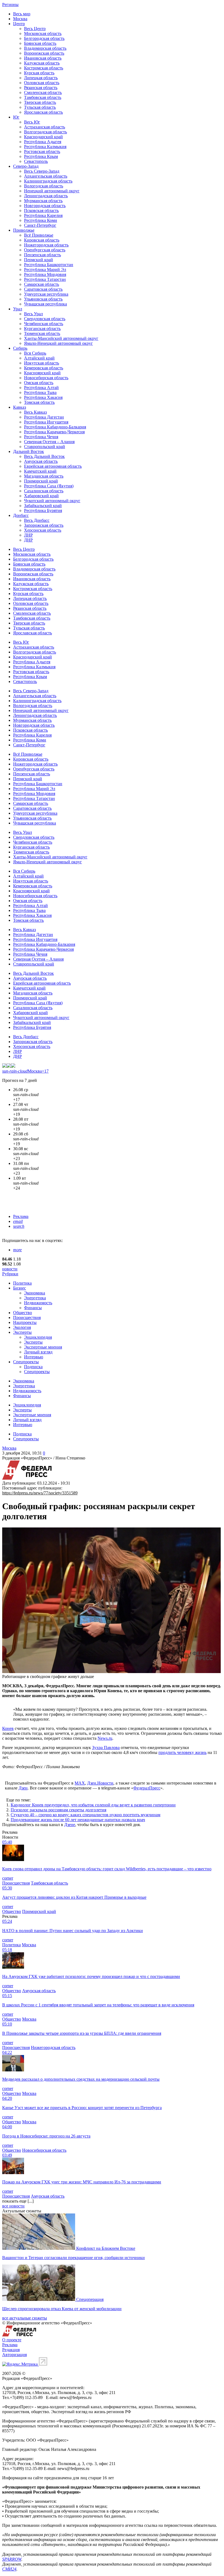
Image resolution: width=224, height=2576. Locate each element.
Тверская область (40, 102)
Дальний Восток (29, 451)
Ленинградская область (46, 196)
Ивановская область (43, 58)
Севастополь (36, 161)
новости (10, 1269)
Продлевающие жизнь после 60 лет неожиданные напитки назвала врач (78, 1820)
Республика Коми (41, 220)
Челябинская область (44, 324)
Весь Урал (33, 314)
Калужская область (42, 63)
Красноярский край (42, 373)
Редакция (11, 2350)
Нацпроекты (25, 1322)
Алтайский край (39, 358)
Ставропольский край (45, 447)
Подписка (33, 1367)
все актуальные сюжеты (25, 2318)
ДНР (28, 540)
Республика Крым (41, 156)
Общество (23, 1313)
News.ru (105, 1738)
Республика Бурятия (43, 510)
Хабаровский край (41, 496)
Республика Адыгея (43, 142)
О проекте (12, 2340)
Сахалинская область (44, 491)
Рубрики (10, 1274)
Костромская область (44, 68)
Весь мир (22, 14)
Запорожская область (44, 525)
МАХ (80, 1783)
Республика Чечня (41, 437)
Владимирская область (45, 48)
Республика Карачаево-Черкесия (54, 432)
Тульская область (40, 107)
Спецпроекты (26, 1362)
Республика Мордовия (45, 274)
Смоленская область (43, 92)
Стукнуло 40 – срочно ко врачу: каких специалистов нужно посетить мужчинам (86, 1815)
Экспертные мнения (43, 1347)
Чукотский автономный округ (52, 501)
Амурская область (41, 461)
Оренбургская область (45, 250)
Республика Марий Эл (45, 270)
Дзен (23, 1788)
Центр (19, 24)
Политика (22, 1283)
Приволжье (24, 230)
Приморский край (41, 481)
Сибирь (20, 348)
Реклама (21, 1216)
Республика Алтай (41, 388)
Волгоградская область (45, 132)
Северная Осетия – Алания (49, 442)
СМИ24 (9, 2569)
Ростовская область (42, 151)
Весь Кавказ (35, 412)
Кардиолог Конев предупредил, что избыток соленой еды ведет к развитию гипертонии (93, 1805)
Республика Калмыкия (45, 147)
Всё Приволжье (39, 235)
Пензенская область (42, 255)
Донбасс (21, 515)
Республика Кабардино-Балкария (55, 427)
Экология (22, 1327)
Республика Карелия (43, 215)
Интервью (34, 1357)
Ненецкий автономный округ (52, 191)
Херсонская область (43, 530)
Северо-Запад (26, 166)
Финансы (33, 1308)
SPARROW (12, 2559)
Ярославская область (43, 112)
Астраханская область (45, 127)
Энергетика (35, 1298)
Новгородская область (45, 206)
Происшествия (27, 1318)
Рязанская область (41, 88)
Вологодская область (44, 186)
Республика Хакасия (43, 397)
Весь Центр (35, 29)
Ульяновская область (43, 299)
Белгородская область (44, 38)
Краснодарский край (43, 137)
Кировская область (42, 240)
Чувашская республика (45, 304)
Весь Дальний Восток (44, 456)
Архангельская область (46, 176)
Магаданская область (44, 476)
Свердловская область (45, 319)
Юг (16, 117)
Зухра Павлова (106, 1748)
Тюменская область (42, 333)
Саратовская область (43, 289)
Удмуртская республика (46, 294)
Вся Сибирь (35, 353)
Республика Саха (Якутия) (49, 486)
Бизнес (20, 1288)
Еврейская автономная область (53, 466)
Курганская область (42, 329)
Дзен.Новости (100, 1783)
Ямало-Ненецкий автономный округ (58, 343)
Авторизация (14, 2355)
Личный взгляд (38, 1352)
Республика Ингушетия (46, 422)
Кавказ (20, 407)
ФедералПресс (147, 1788)
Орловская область (42, 83)
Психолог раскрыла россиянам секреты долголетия (58, 1810)
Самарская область (42, 284)
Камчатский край (40, 471)
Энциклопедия (38, 1337)
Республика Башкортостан (49, 265)
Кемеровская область (44, 368)
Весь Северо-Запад (42, 171)
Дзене (70, 1825)
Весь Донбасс (37, 520)
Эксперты (22, 1332)
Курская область (39, 73)
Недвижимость (38, 1303)
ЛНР (28, 535)
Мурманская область (43, 201)
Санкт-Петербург (40, 225)
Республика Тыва (40, 392)
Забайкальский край (43, 506)
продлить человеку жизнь (182, 1752)
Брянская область (40, 43)
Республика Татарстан (45, 279)
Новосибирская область (46, 378)
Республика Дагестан (44, 417)
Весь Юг (32, 122)
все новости (13, 2206)
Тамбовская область (43, 97)
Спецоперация (90, 2299)
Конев (8, 1728)
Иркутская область (42, 363)
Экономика (35, 1293)
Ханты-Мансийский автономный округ (61, 338)
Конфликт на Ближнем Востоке (106, 2248)
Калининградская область (48, 181)
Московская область (43, 33)
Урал (18, 309)
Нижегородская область (46, 245)
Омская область (39, 383)
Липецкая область (41, 78)
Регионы (10, 5)
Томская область (39, 402)
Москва (20, 19)
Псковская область (41, 211)
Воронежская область (44, 53)
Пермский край (39, 260)
